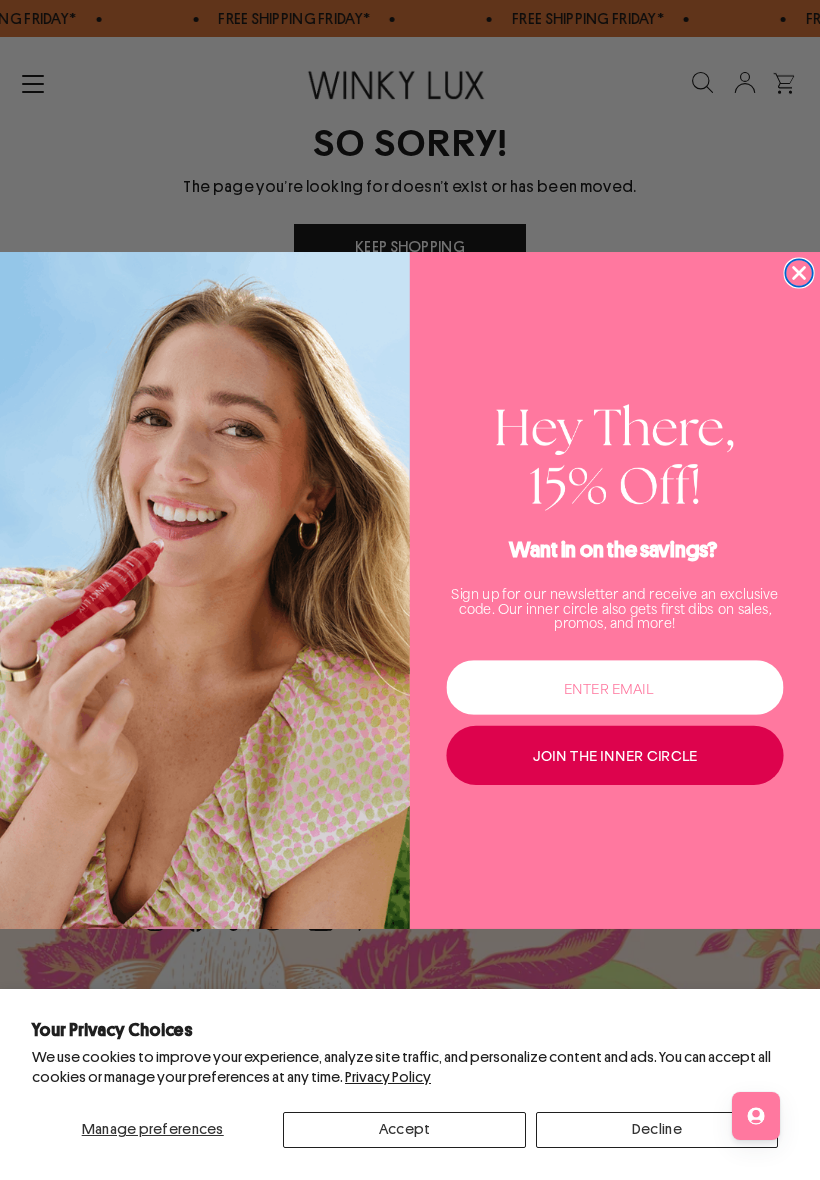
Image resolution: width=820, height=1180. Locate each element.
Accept (405, 1129)
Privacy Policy (388, 1077)
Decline (657, 1129)
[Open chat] (756, 1116)
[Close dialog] (798, 272)
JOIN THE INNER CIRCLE (615, 754)
